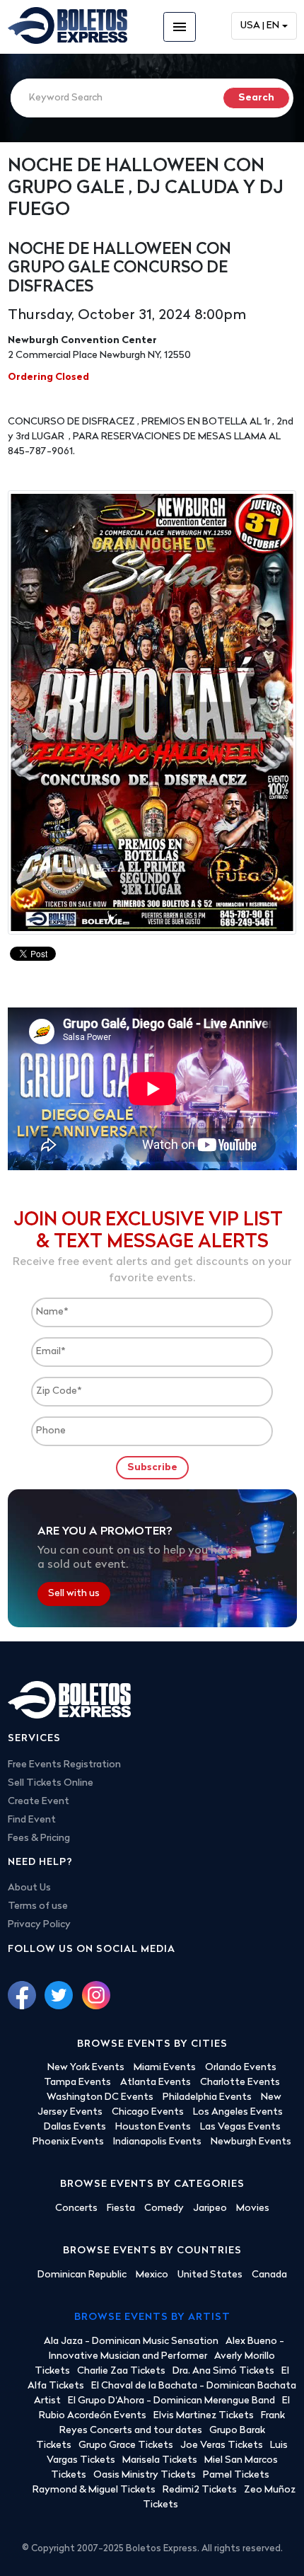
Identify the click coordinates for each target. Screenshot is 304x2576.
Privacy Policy (39, 1925)
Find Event (32, 1820)
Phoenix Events (68, 2142)
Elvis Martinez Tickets (204, 2416)
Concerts (76, 2208)
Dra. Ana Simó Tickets (223, 2371)
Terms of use (38, 1906)
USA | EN (260, 26)
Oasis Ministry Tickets (145, 2475)
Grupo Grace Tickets (126, 2445)
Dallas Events (75, 2127)
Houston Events (153, 2127)
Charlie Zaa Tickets (121, 2371)
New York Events (86, 2068)
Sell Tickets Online (51, 1783)
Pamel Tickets (236, 2475)
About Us (29, 1888)
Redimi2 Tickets (200, 2490)
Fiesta (121, 2208)
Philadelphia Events (207, 2097)
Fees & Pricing (39, 1838)
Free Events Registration (64, 1765)
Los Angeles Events (238, 2112)
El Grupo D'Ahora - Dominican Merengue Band (171, 2401)
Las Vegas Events (240, 2127)
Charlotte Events (240, 2083)
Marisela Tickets (160, 2460)
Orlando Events (241, 2068)
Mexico (152, 2275)
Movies (253, 2208)
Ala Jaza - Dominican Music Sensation (131, 2341)
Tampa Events (77, 2083)
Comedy (164, 2208)
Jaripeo (210, 2208)
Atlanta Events (156, 2083)
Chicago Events (148, 2112)
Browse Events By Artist (152, 2317)
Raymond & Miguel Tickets (94, 2490)
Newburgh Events (251, 2142)
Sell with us (74, 1594)
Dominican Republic (82, 2275)
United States (210, 2275)
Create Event (39, 1802)
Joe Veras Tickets (222, 2445)
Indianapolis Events (157, 2142)
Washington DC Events (100, 2097)
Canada (269, 2275)
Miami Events (165, 2068)
